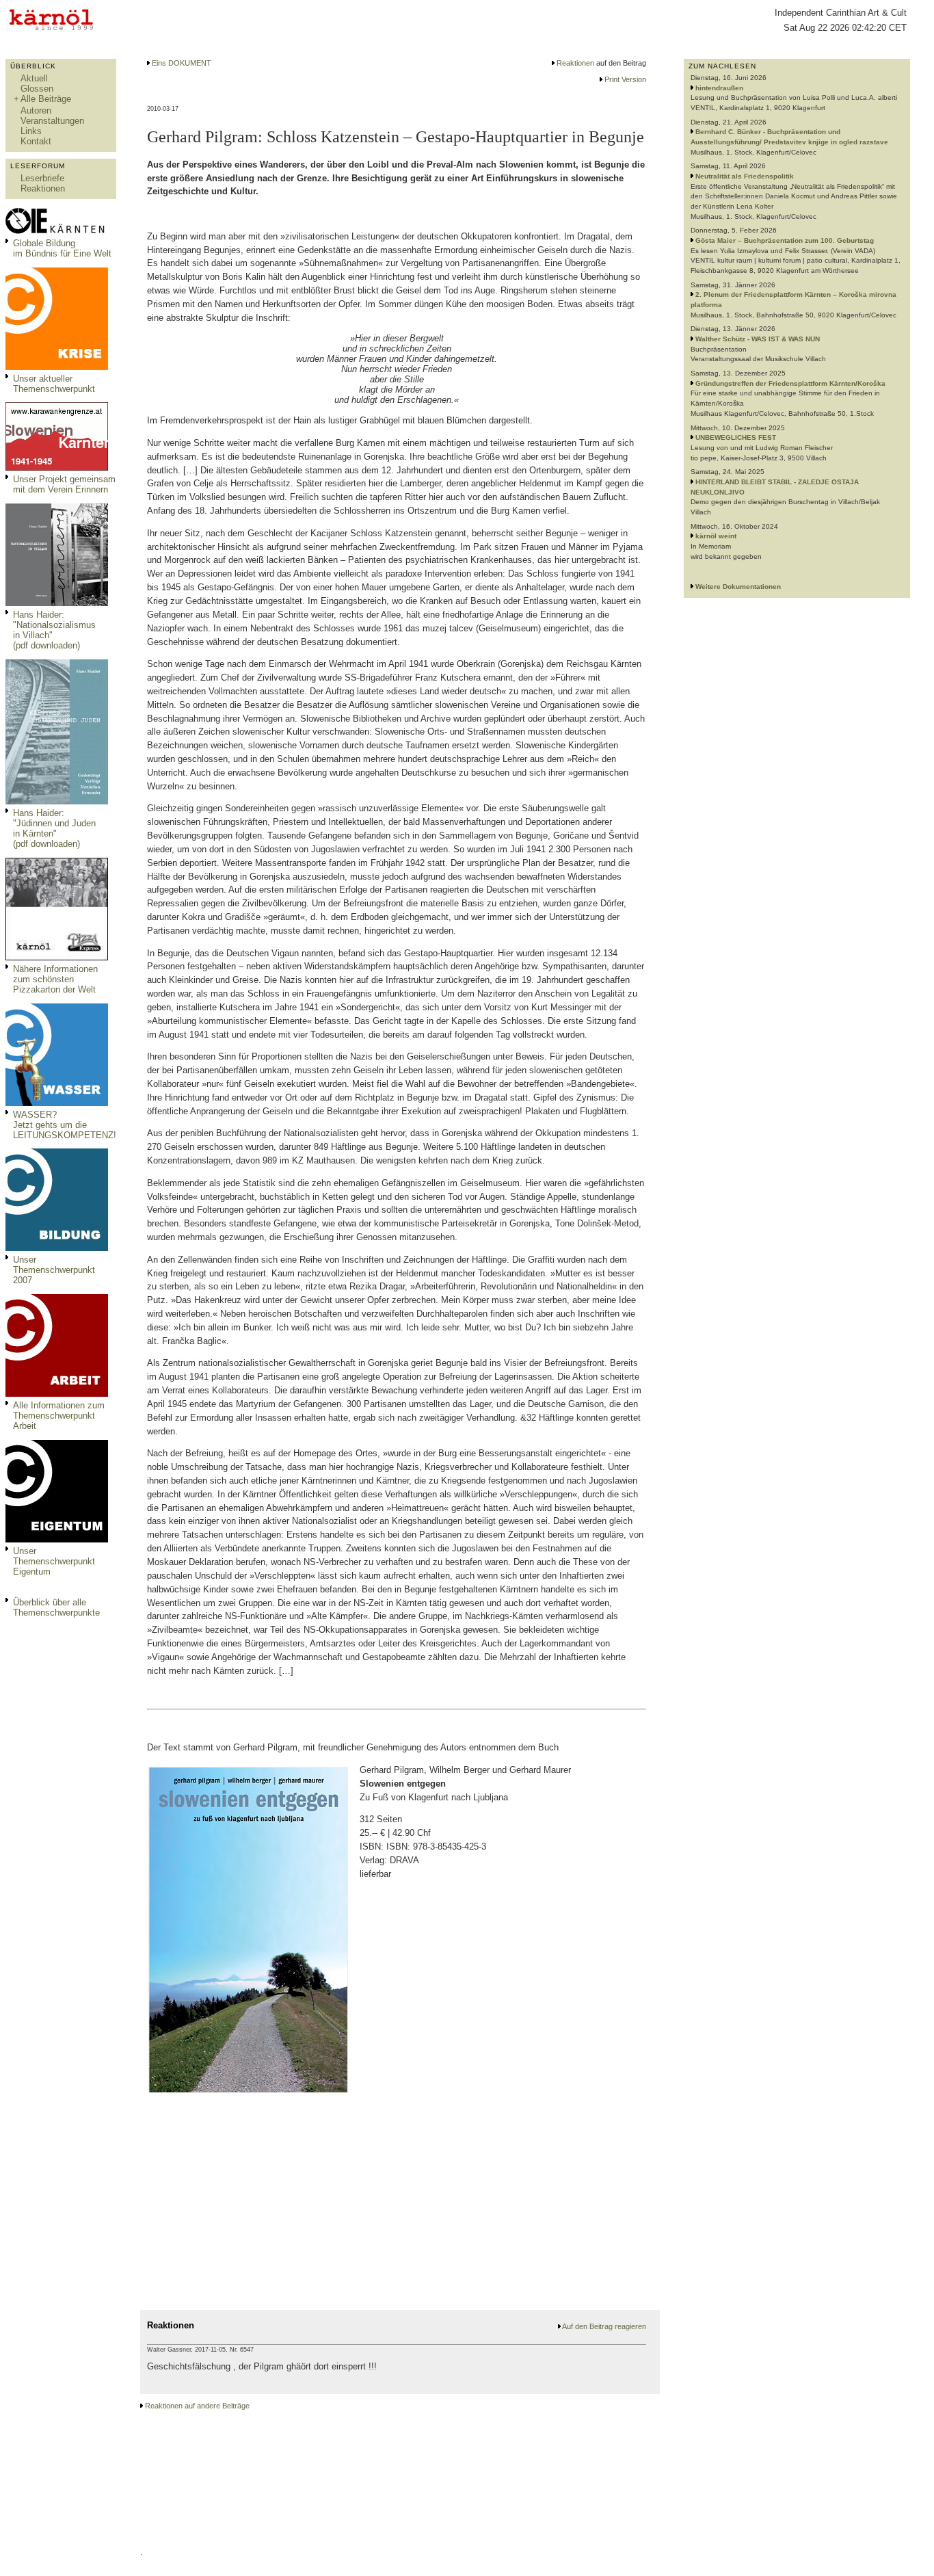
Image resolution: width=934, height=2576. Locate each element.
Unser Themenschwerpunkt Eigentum (54, 1561)
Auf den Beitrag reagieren (604, 2326)
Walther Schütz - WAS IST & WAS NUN (758, 339)
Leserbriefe (42, 178)
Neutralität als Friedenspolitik (745, 176)
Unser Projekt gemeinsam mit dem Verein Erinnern (64, 484)
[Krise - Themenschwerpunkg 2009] (57, 367)
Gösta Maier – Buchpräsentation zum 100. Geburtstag (785, 240)
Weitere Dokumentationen (738, 587)
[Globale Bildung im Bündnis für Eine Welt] (57, 232)
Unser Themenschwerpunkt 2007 (54, 1270)
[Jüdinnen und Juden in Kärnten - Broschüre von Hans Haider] (57, 801)
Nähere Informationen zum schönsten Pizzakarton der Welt (55, 979)
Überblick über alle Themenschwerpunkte (56, 1607)
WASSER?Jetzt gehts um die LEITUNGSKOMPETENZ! (65, 1125)
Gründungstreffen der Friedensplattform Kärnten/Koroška (790, 383)
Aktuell (34, 78)
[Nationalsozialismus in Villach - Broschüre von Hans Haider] (57, 603)
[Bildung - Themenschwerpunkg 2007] (57, 1248)
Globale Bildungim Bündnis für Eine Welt (62, 248)
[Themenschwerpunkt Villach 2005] (57, 1539)
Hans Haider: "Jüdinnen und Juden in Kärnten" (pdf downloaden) (54, 828)
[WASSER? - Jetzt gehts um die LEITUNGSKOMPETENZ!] (57, 1103)
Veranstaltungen (52, 121)
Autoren (36, 110)
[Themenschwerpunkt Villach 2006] (57, 1394)
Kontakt (36, 141)
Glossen (37, 89)
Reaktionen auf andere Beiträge (197, 2406)
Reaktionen (43, 188)
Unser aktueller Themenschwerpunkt (54, 384)
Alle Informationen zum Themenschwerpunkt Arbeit (59, 1416)
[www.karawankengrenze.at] (57, 468)
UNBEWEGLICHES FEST (736, 437)
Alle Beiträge (46, 99)
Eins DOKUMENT (182, 63)
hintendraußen (719, 88)
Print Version (625, 79)
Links (31, 131)
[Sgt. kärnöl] (57, 957)
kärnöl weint (716, 536)
